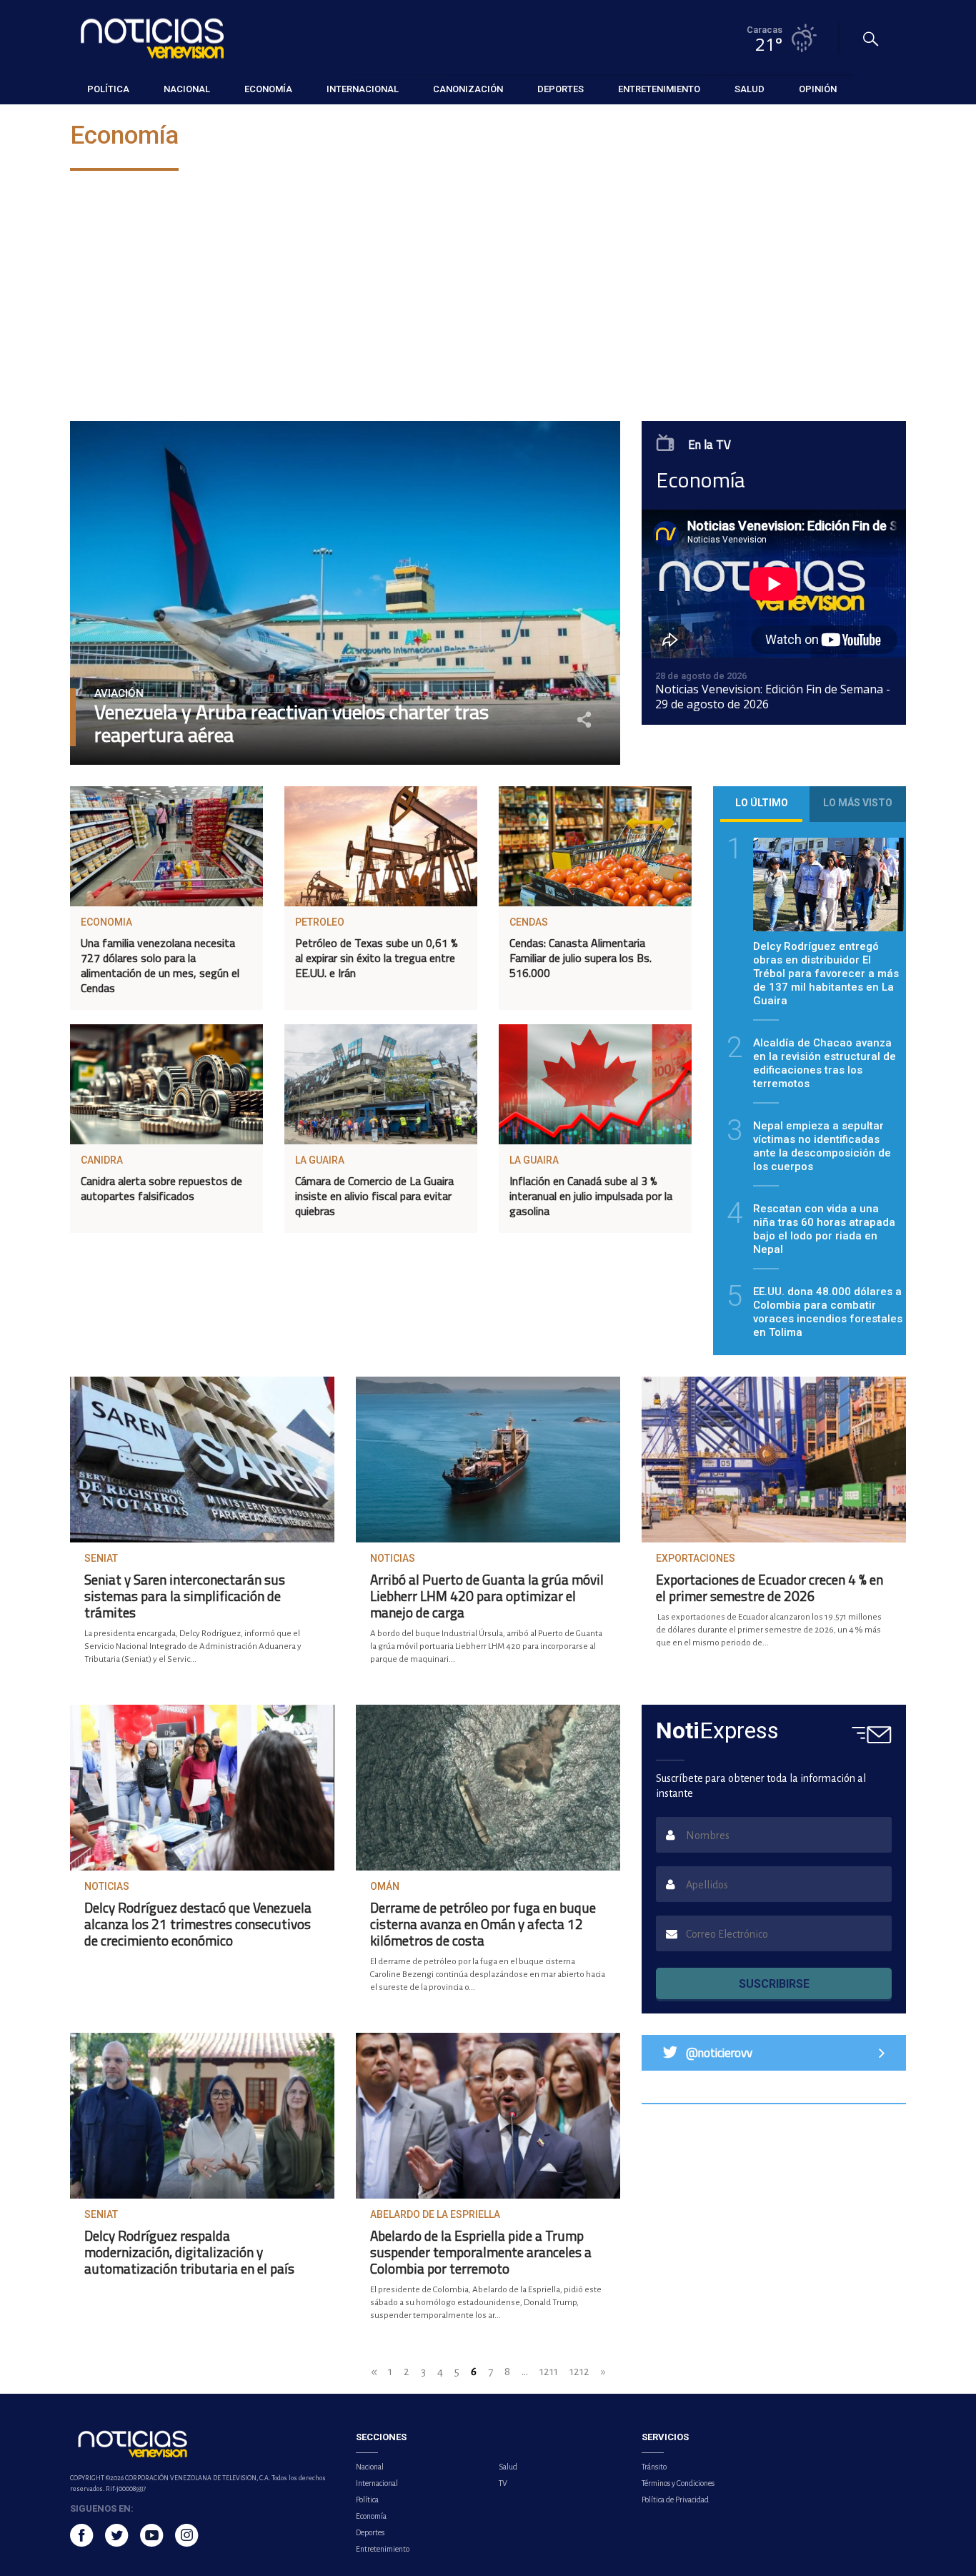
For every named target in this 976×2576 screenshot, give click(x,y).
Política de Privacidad (675, 2500)
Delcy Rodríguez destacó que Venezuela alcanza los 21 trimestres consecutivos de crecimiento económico (198, 1924)
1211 (549, 2371)
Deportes (370, 2532)
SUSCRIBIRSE (774, 1984)
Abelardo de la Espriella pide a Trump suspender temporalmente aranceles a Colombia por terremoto (481, 2252)
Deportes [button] (561, 89)
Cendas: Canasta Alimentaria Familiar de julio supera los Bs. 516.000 (581, 958)
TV (503, 2483)
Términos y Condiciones (678, 2483)
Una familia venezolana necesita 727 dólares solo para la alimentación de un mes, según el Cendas (160, 965)
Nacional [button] (187, 89)
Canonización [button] (468, 89)
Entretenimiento (383, 2549)
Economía (371, 2516)
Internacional (377, 2483)
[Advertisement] (488, 299)
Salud (508, 2467)
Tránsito (654, 2467)
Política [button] (108, 89)
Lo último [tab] (762, 803)
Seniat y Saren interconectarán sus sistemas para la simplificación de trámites (185, 1596)
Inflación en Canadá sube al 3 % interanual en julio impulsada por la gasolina (591, 1196)
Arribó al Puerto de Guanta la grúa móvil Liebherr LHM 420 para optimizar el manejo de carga (487, 1596)
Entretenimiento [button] (659, 89)
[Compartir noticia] (584, 719)
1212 (579, 2371)
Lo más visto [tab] (858, 803)
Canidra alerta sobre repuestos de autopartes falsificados (161, 1188)
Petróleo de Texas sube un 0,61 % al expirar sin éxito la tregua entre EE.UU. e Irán (377, 958)
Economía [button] (268, 89)
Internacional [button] (363, 89)
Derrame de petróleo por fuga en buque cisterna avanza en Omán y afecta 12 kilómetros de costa (483, 1924)
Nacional (370, 2467)
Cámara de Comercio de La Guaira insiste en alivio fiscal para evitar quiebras (374, 1196)
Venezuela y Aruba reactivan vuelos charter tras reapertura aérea (292, 723)
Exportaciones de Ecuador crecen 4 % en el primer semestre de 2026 (770, 1587)
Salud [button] (750, 89)
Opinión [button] (818, 89)
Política (367, 2500)
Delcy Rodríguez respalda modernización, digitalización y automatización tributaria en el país (189, 2252)
